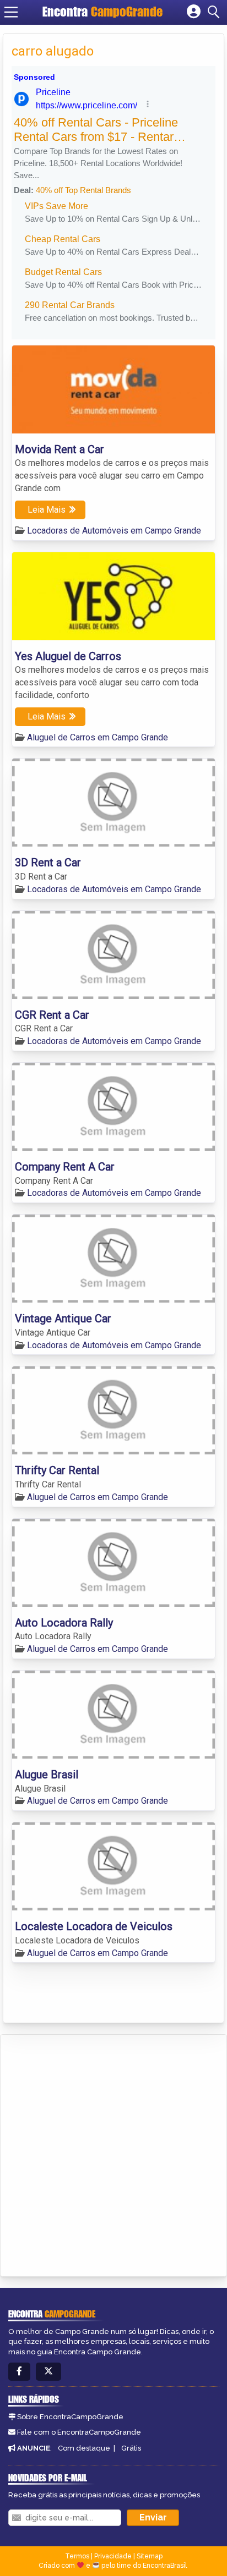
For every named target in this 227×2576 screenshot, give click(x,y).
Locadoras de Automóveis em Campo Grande (114, 531)
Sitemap (150, 2556)
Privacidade (113, 2556)
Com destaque (84, 2448)
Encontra (102, 12)
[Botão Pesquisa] (215, 12)
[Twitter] (48, 2372)
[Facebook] (19, 2372)
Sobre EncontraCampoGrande (70, 2417)
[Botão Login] (194, 12)
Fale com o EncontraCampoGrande (79, 2432)
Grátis (131, 2448)
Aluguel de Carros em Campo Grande (98, 737)
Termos (77, 2556)
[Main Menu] (11, 12)
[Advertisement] (113, 2154)
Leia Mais (47, 510)
